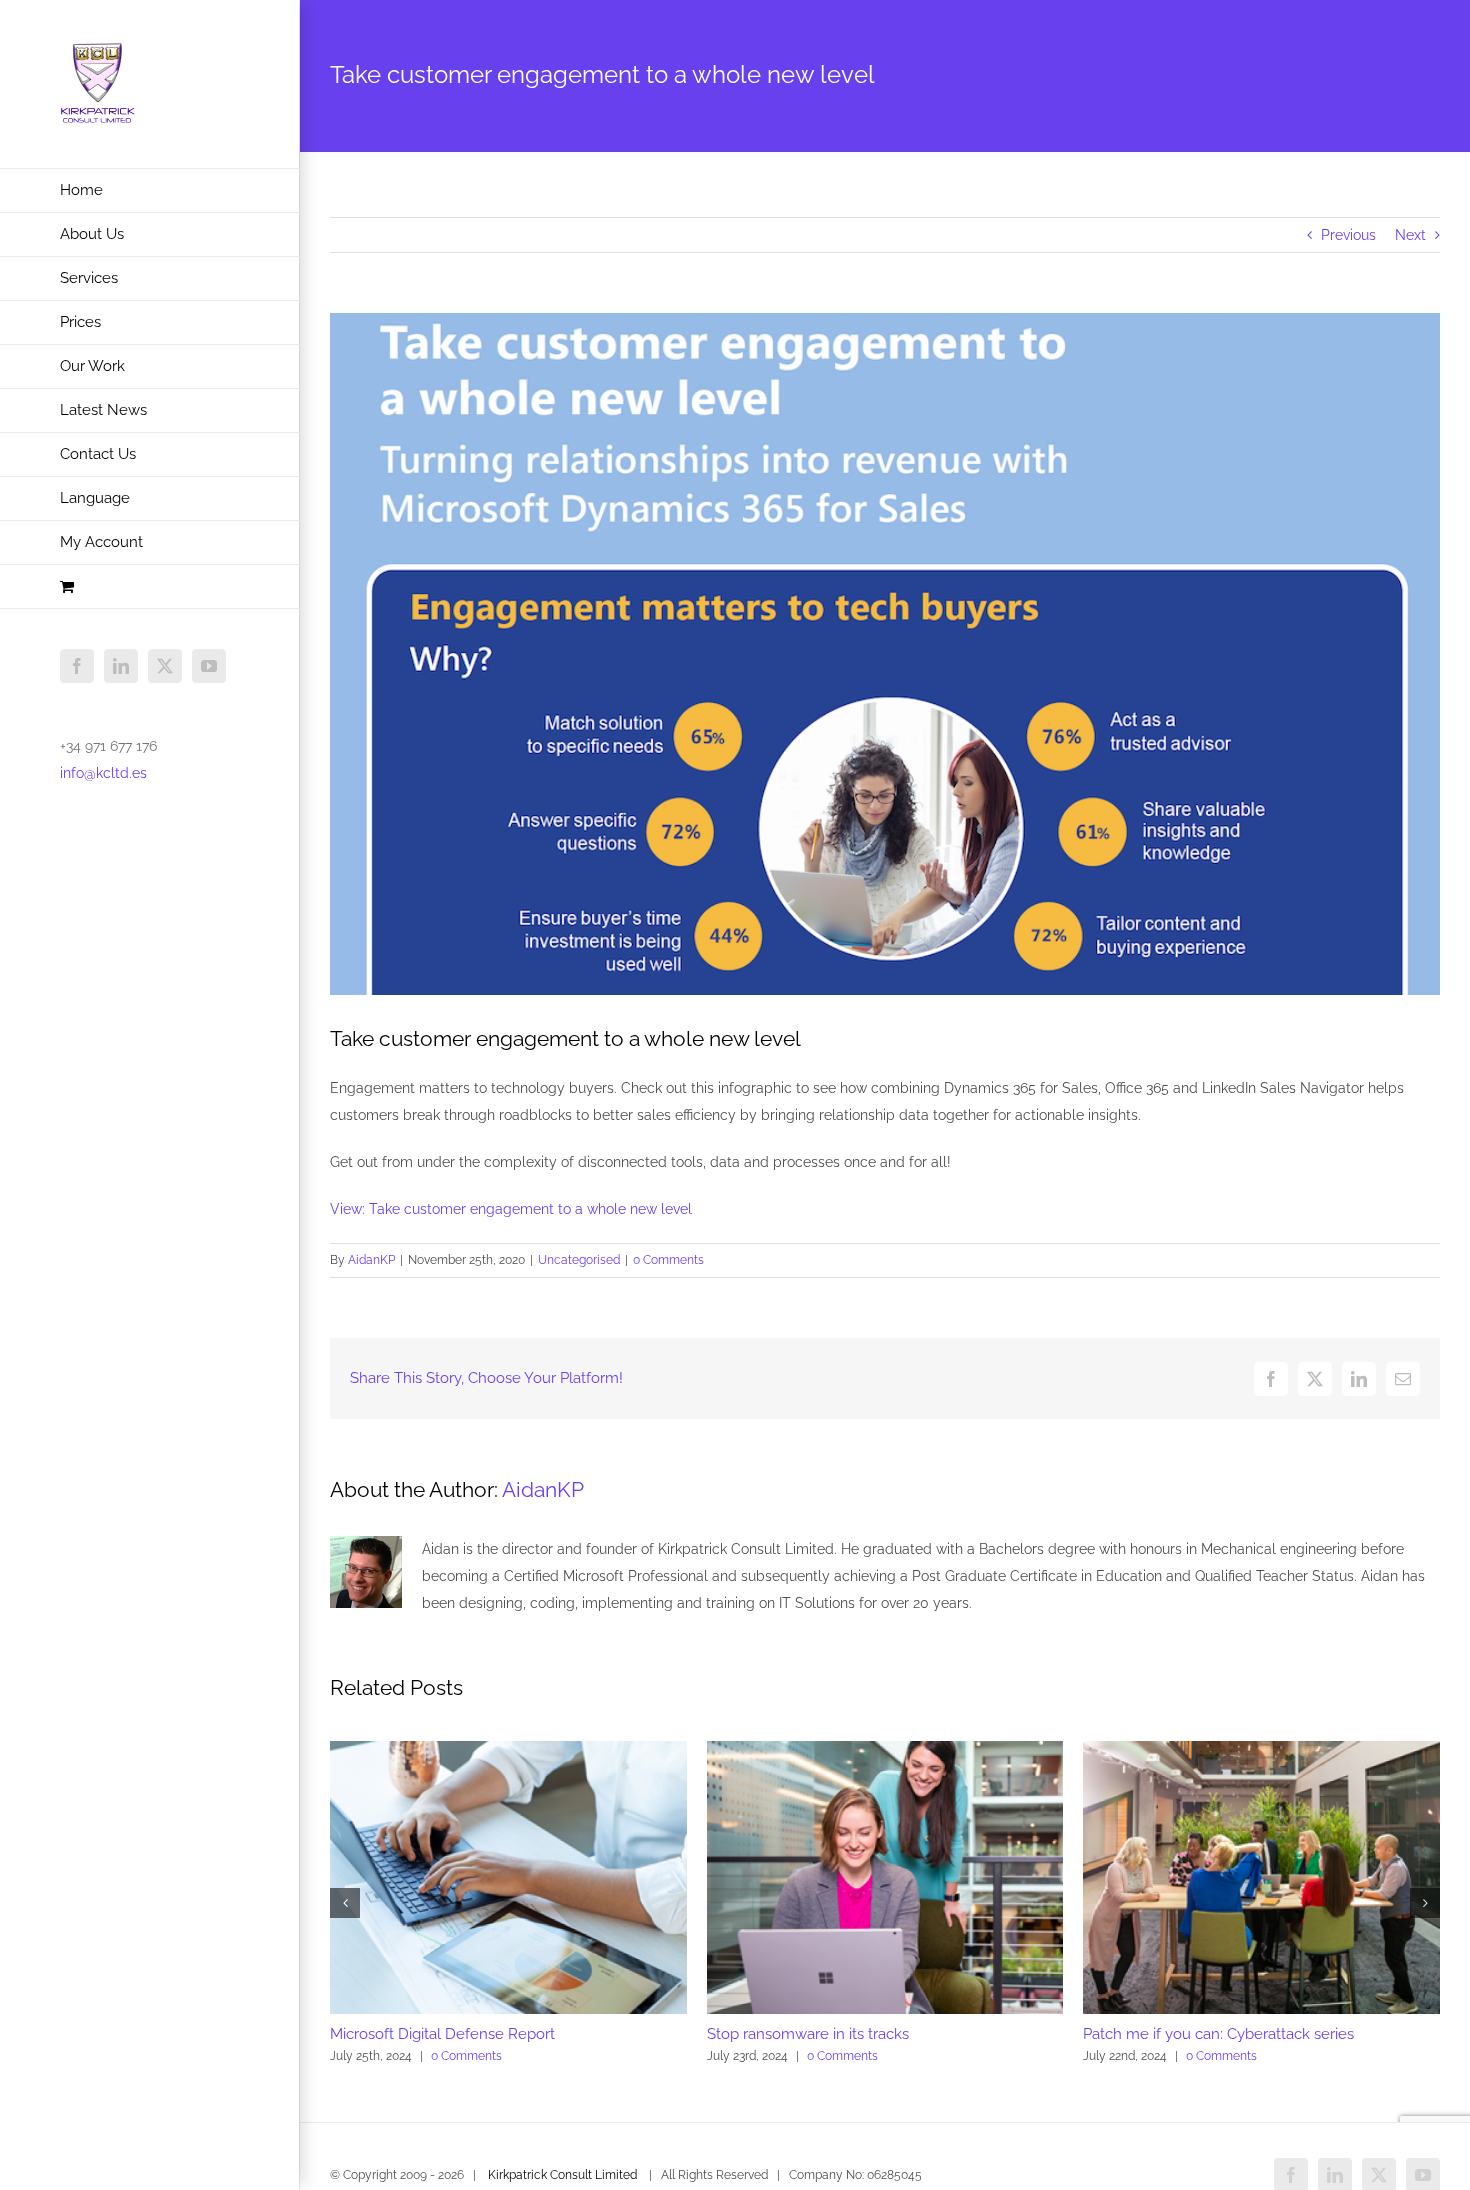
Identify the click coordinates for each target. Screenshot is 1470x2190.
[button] (345, 1903)
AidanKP (371, 1260)
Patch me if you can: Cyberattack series (1218, 2034)
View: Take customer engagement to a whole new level (511, 1209)
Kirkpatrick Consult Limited (562, 2175)
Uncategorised (579, 1260)
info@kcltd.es (103, 773)
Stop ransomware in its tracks (808, 2034)
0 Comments (668, 1260)
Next (1410, 235)
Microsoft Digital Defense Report (442, 2034)
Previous (1348, 235)
